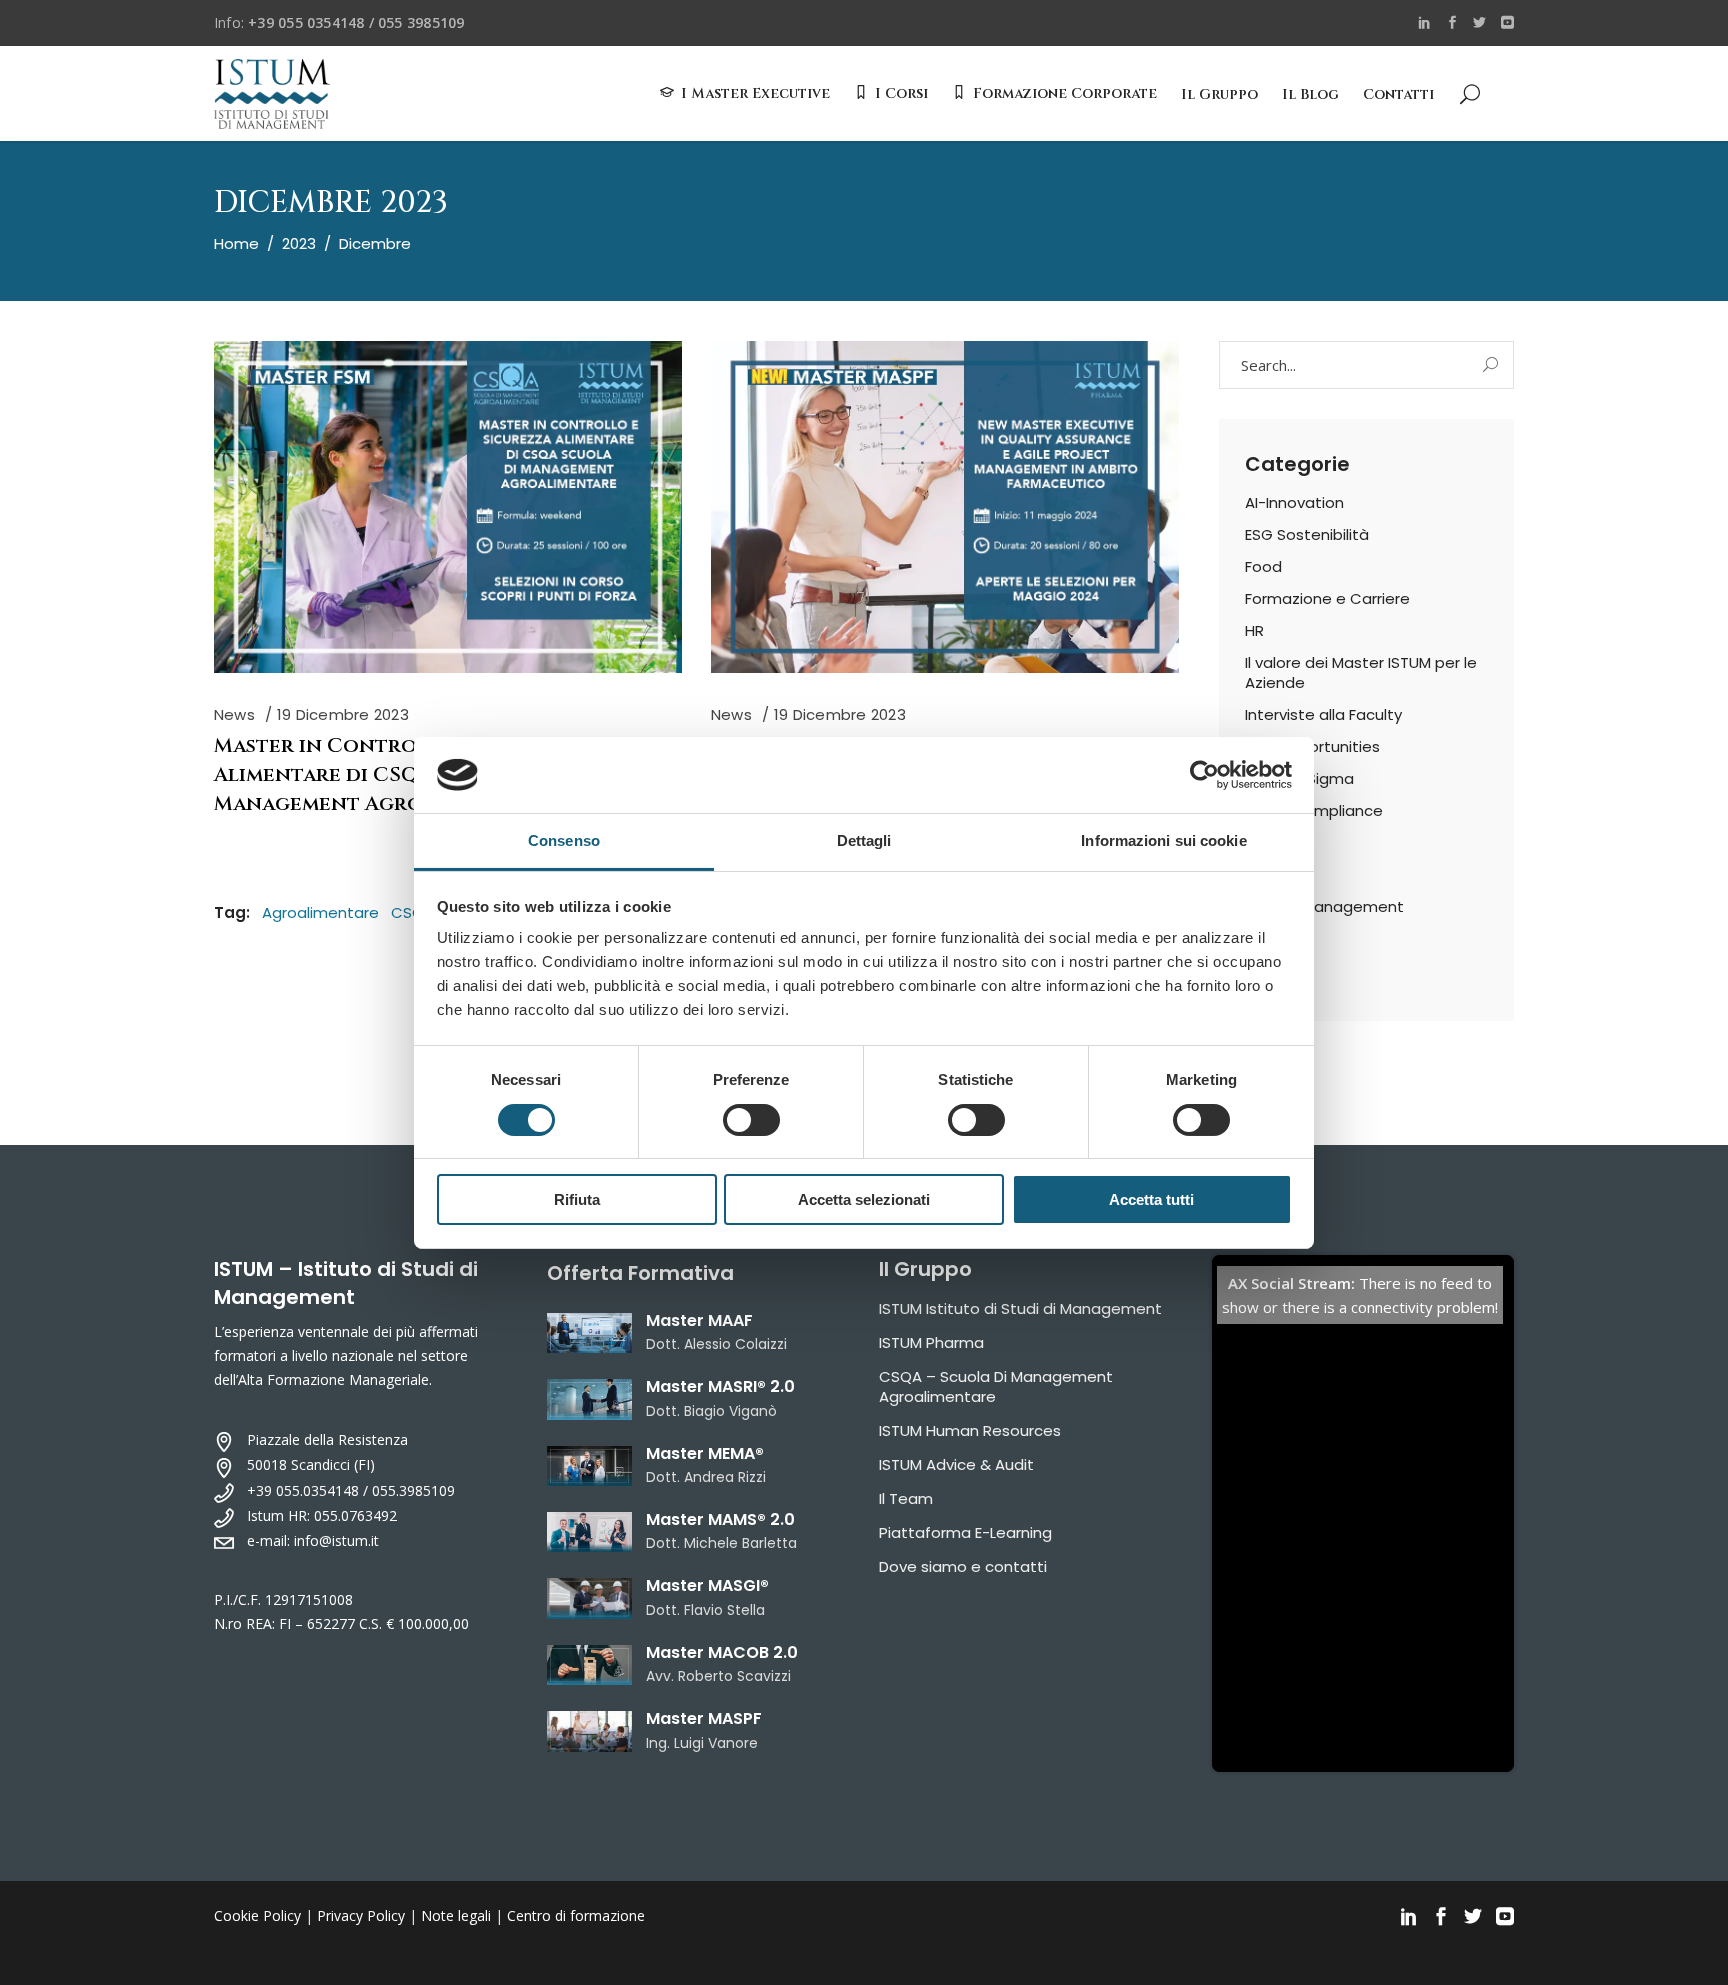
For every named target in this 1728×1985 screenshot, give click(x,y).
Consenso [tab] (564, 840)
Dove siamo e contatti (963, 1566)
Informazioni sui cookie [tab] (1163, 840)
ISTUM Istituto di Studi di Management (1020, 1308)
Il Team (906, 1498)
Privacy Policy (361, 1915)
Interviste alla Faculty (1323, 714)
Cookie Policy (257, 1915)
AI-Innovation (1294, 502)
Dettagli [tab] (864, 840)
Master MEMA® (705, 1453)
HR (1254, 630)
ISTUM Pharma (931, 1342)
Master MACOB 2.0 (722, 1652)
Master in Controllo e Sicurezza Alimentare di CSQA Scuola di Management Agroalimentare (401, 774)
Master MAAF (699, 1320)
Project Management (1324, 906)
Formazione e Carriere (1327, 598)
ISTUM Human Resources (970, 1430)
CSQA (412, 912)
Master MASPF (704, 1718)
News (234, 714)
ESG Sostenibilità (1307, 534)
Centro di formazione (576, 1915)
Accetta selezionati (864, 1199)
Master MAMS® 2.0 (720, 1519)
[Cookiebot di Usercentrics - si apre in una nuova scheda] (1204, 775)
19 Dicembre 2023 (343, 714)
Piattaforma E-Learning (965, 1532)
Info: (339, 22)
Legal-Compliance (1314, 810)
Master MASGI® (707, 1585)
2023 (299, 243)
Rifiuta (577, 1199)
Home (236, 243)
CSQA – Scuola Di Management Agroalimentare (996, 1386)
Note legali (456, 1915)
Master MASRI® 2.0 (720, 1386)
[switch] (751, 1120)
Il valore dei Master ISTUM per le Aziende (1361, 672)
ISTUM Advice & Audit (956, 1464)
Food (1263, 566)
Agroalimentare (320, 912)
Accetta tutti (1151, 1199)
